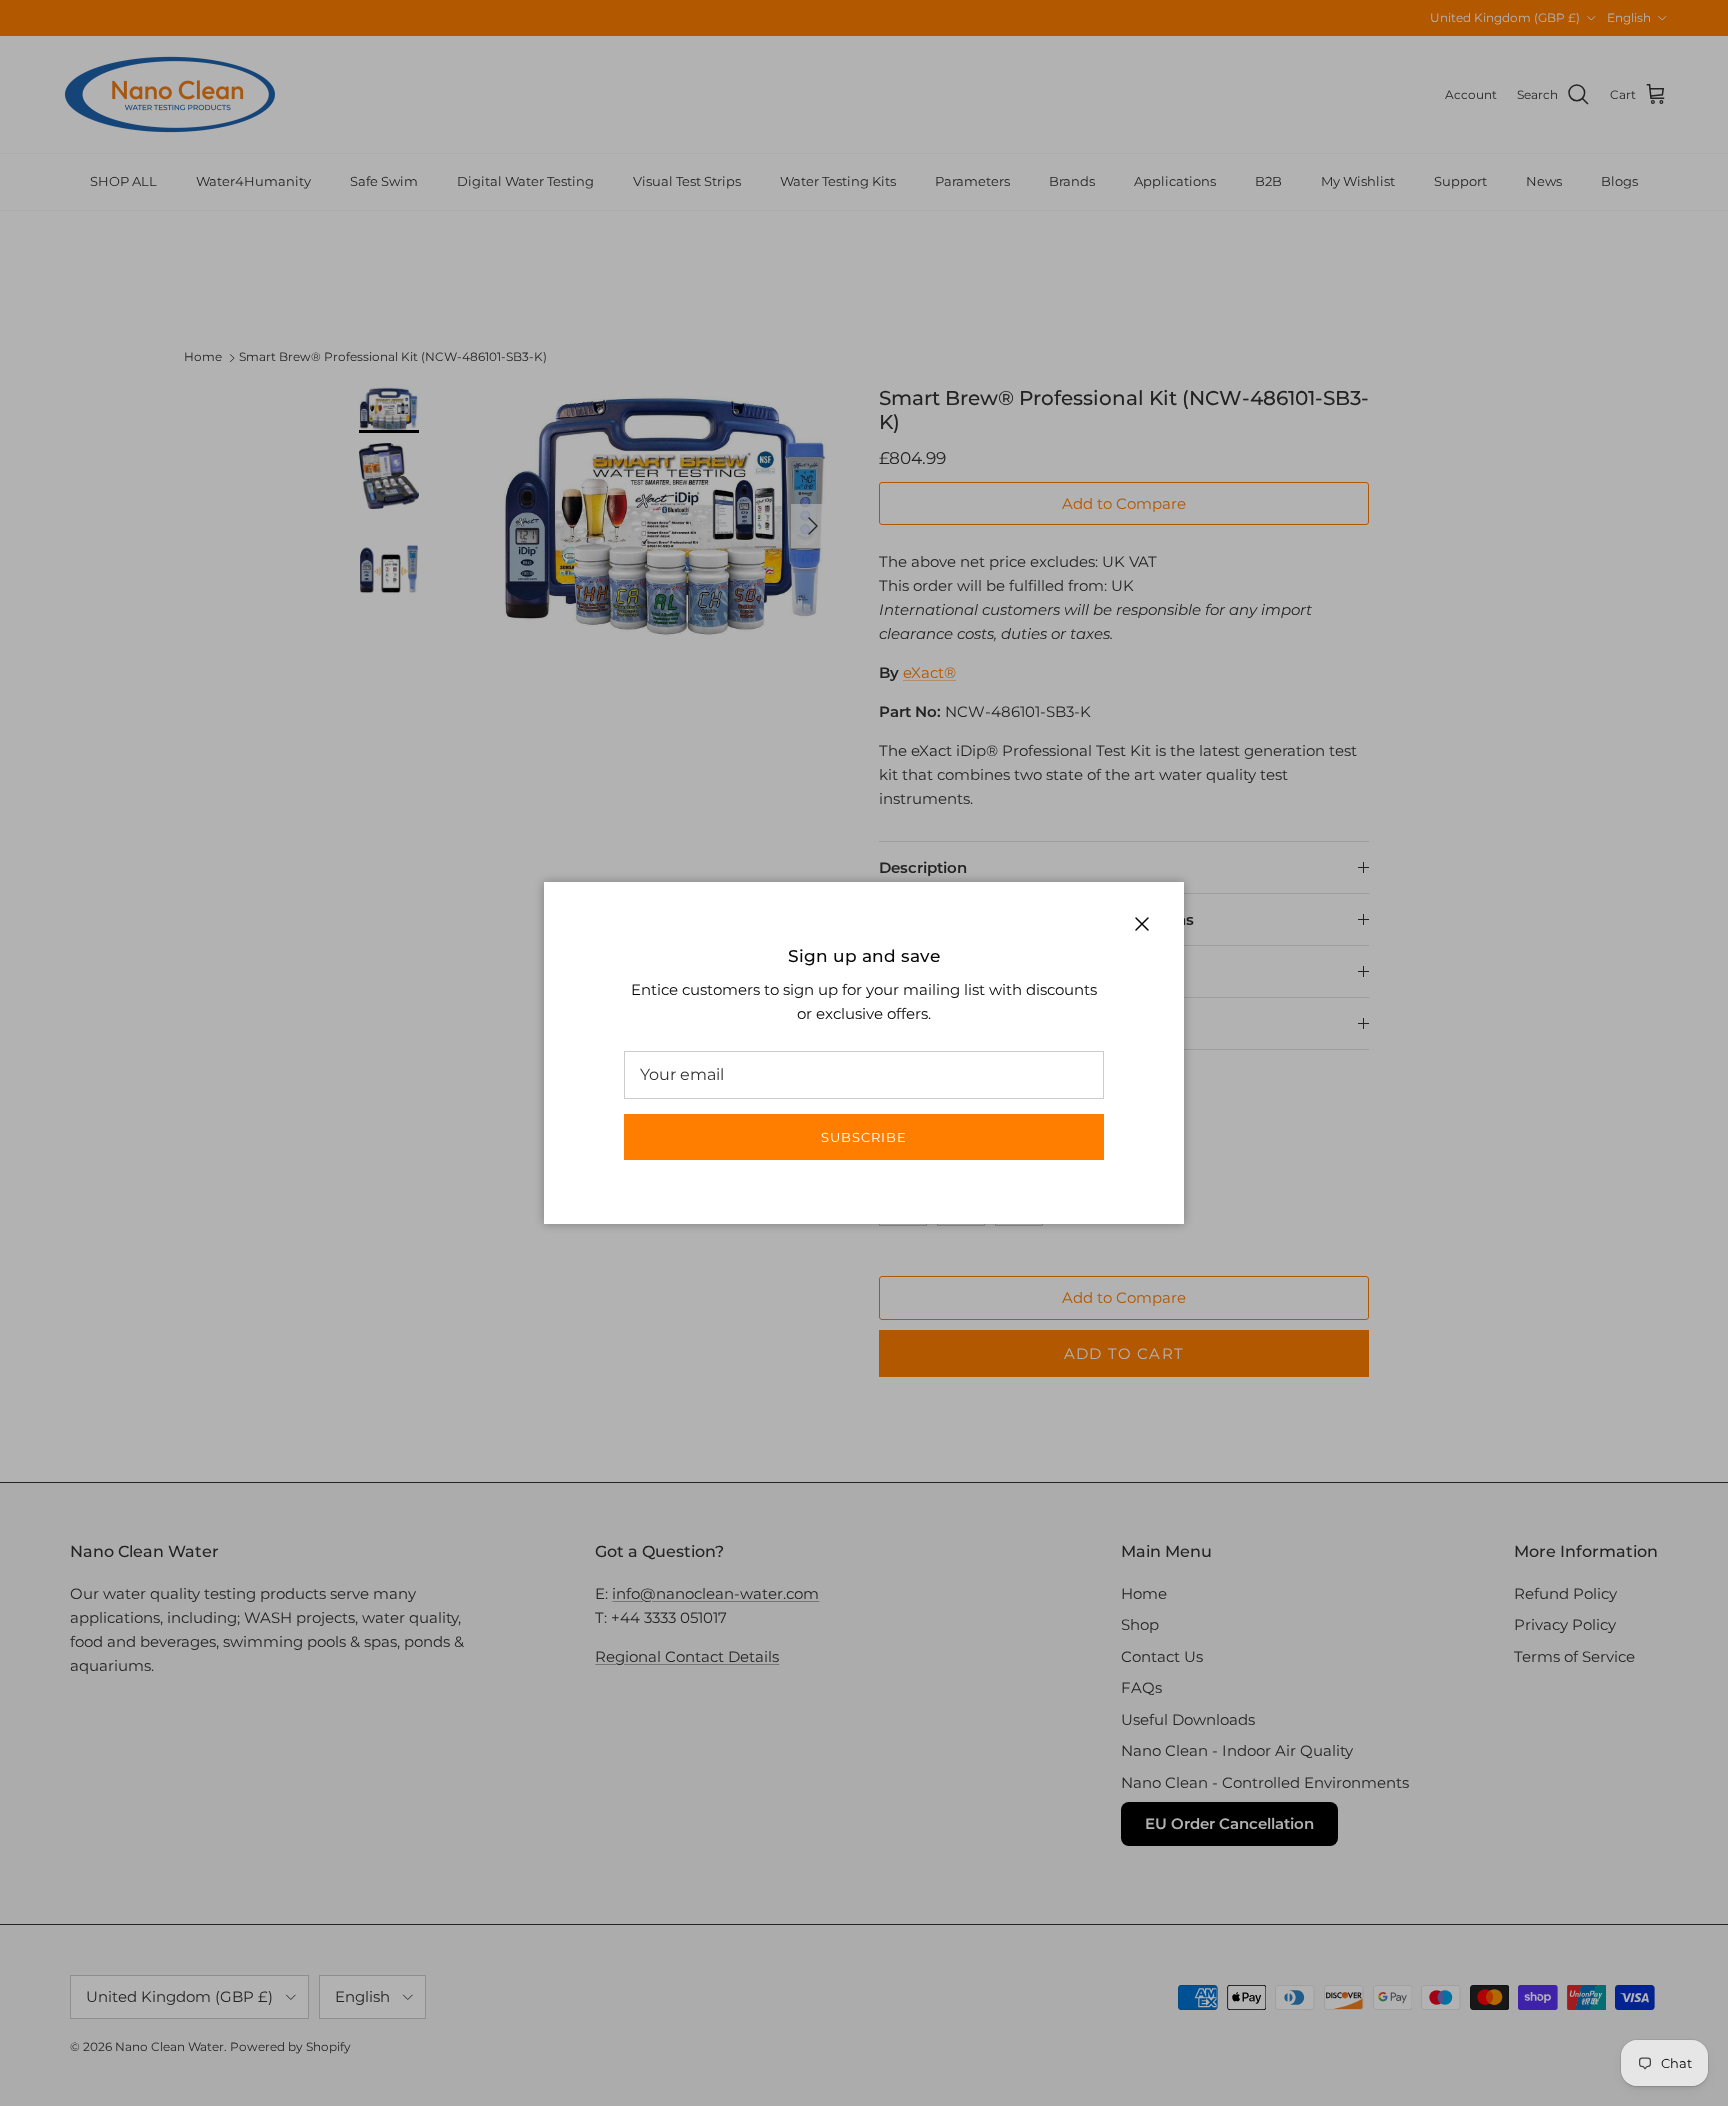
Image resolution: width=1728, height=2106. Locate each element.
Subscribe (864, 1137)
